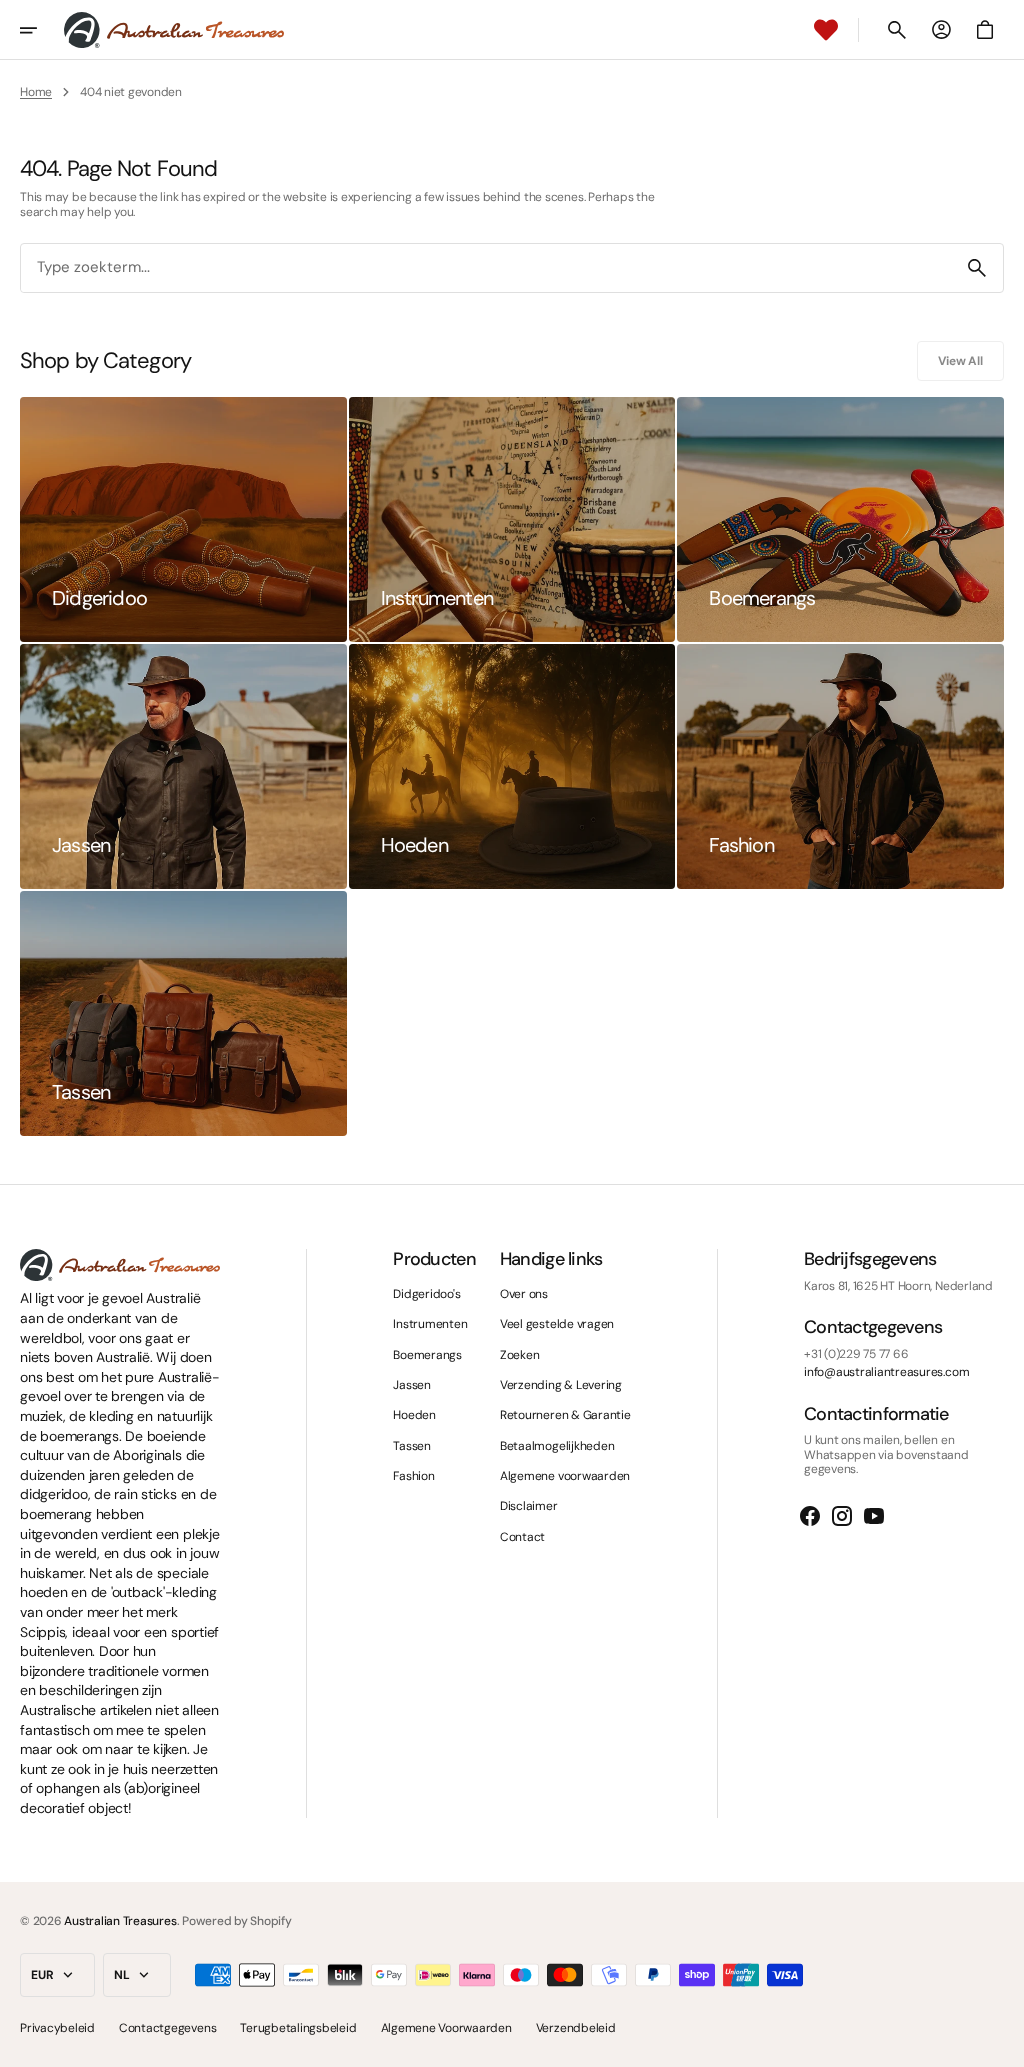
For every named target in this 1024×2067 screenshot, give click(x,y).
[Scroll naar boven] (1000, 2043)
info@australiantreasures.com (886, 1372)
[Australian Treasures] (174, 30)
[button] (42, 30)
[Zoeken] (977, 268)
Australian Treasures (120, 1921)
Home (36, 92)
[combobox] (486, 268)
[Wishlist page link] (826, 30)
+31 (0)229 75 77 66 (856, 1354)
